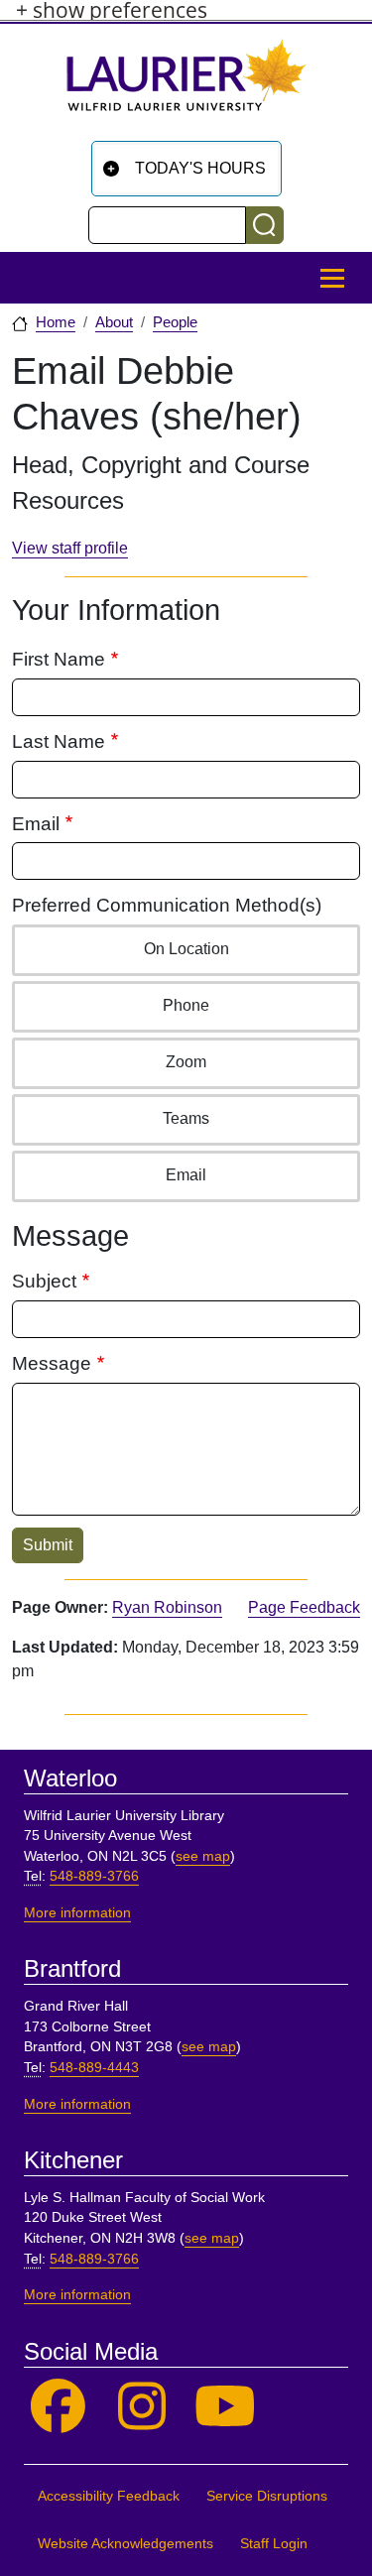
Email (36, 824)
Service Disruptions (267, 2496)
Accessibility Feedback (109, 2496)
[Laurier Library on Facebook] (58, 2407)
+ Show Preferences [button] (112, 10)
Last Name (59, 741)
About (114, 322)
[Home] (186, 83)
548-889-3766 (94, 1876)
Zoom (186, 1062)
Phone (186, 1005)
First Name (59, 659)
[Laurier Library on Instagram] (142, 2407)
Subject (44, 1281)
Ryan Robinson (167, 1607)
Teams (186, 1118)
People (175, 322)
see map (203, 1856)
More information (77, 1913)
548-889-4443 (94, 2068)
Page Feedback (304, 1607)
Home (56, 322)
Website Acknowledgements (125, 2544)
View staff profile (70, 548)
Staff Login (274, 2544)
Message (52, 1363)
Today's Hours (200, 168)
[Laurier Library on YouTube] (226, 2407)
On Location (186, 949)
